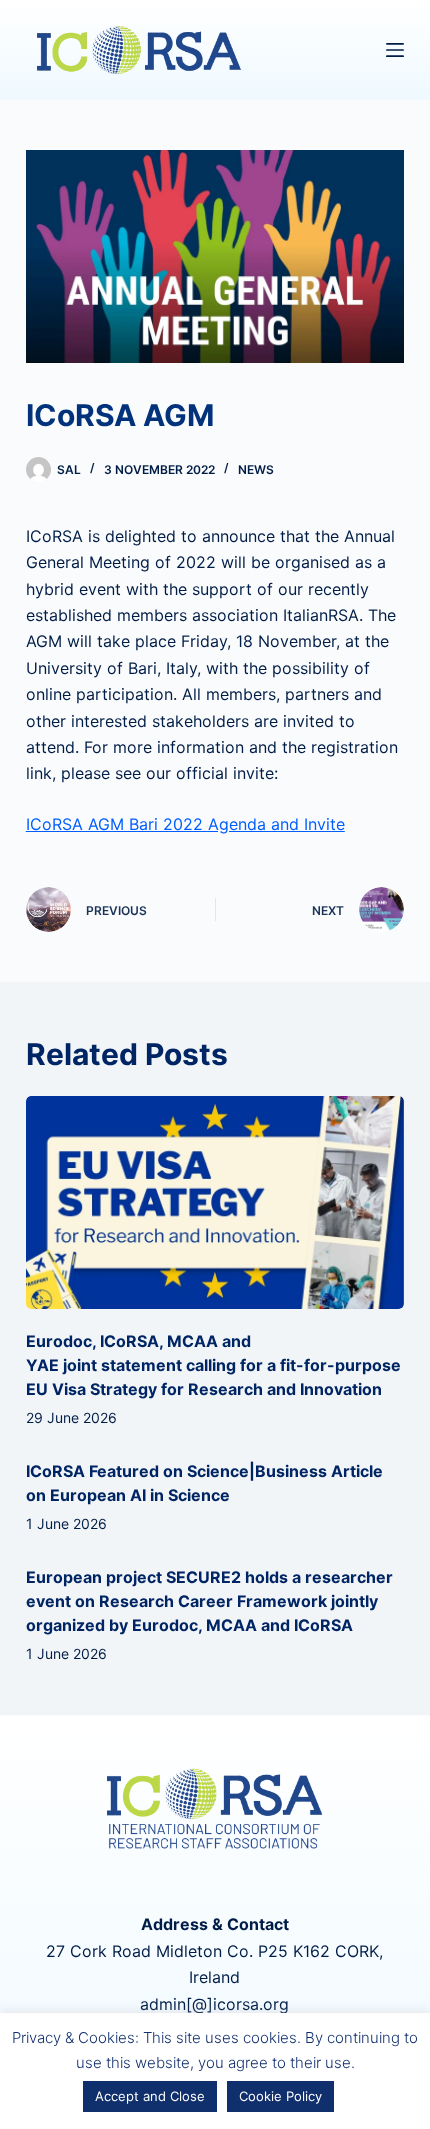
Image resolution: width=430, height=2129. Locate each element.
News (256, 469)
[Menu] (395, 50)
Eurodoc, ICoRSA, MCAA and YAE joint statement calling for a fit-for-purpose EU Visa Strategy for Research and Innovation (213, 1365)
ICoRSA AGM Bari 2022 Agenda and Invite (185, 824)
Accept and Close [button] (150, 2096)
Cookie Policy (280, 2096)
